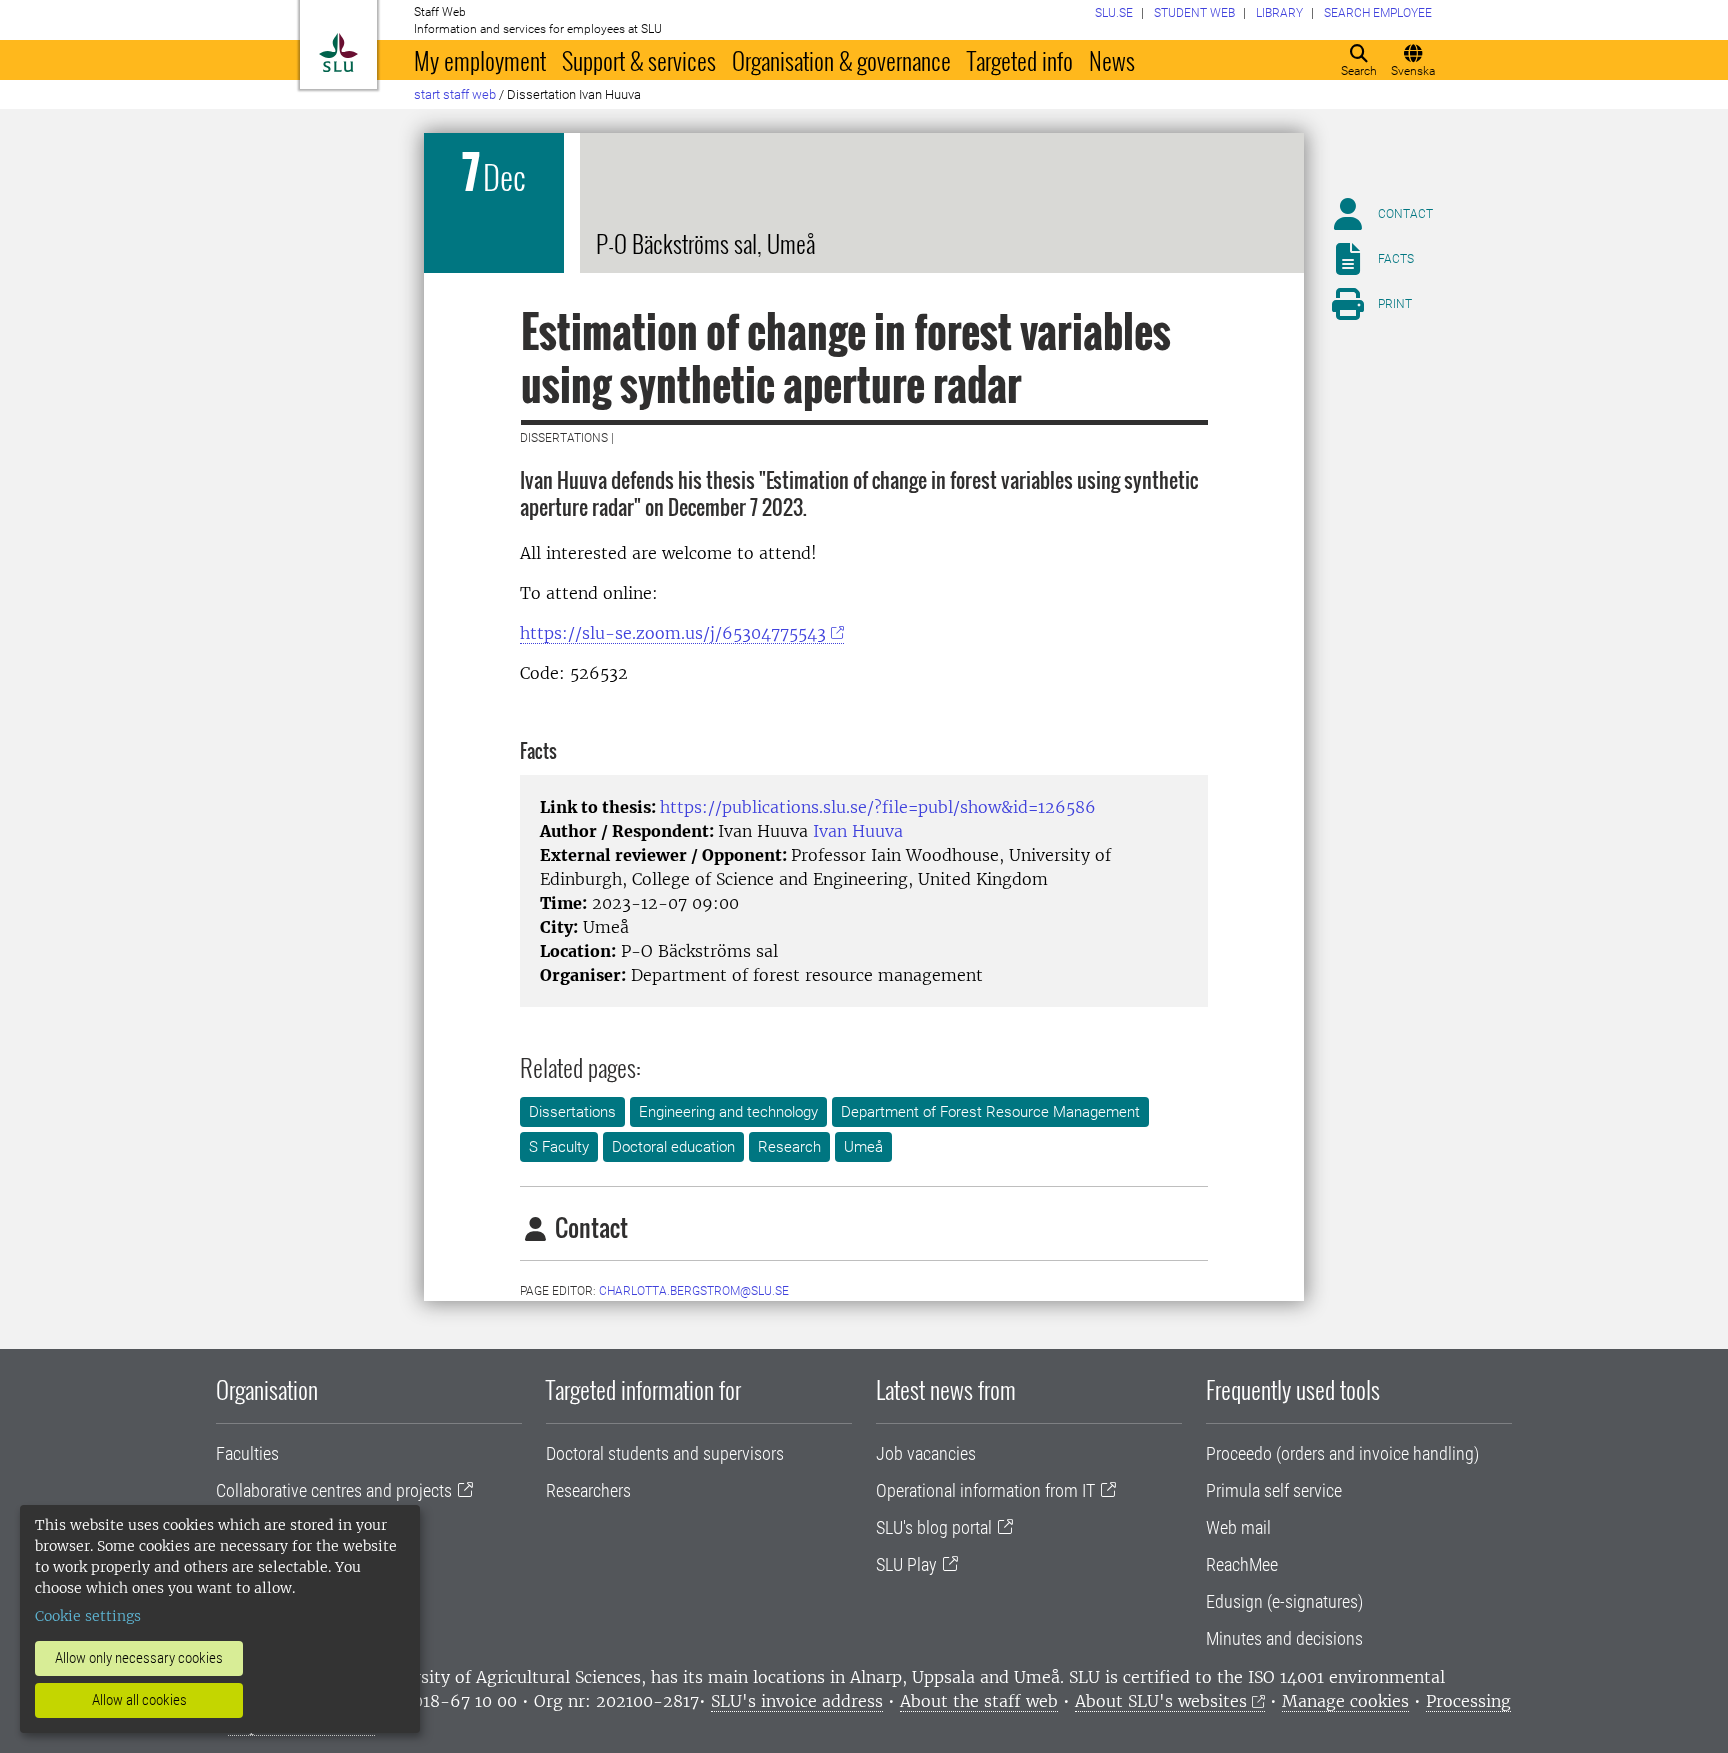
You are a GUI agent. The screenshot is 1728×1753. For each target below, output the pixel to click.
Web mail (1238, 1527)
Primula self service (1274, 1490)
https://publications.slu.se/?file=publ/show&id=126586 (878, 807)
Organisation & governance (841, 60)
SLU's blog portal (934, 1527)
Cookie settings (88, 1616)
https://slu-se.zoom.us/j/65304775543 (673, 633)
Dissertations (572, 1112)
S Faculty (559, 1147)
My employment (480, 60)
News (1112, 60)
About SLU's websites (1161, 1701)
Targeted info (1020, 60)
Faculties (247, 1453)
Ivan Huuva (858, 831)
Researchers (588, 1490)
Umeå (863, 1147)
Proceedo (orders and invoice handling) (1342, 1453)
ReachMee (1242, 1564)
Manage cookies (1345, 1701)
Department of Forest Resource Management (990, 1112)
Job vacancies (926, 1453)
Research (789, 1147)
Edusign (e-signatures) (1284, 1601)
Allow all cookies (139, 1700)
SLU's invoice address (797, 1701)
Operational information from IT (985, 1490)
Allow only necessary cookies (139, 1658)
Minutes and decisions (1284, 1638)
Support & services (639, 60)
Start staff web (455, 94)
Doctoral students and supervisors (665, 1453)
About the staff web (979, 1701)
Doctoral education (673, 1147)
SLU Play (906, 1564)
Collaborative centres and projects (334, 1490)
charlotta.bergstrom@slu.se (694, 1291)
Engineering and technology (728, 1112)
